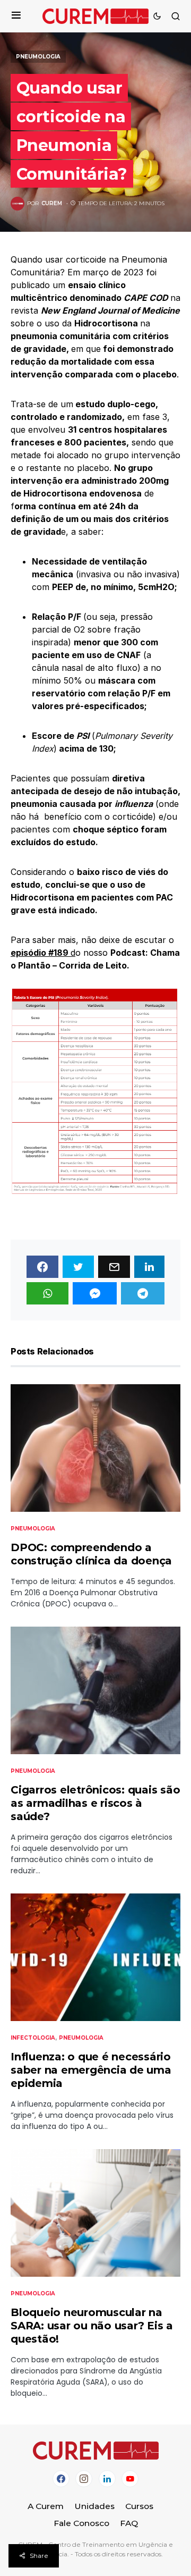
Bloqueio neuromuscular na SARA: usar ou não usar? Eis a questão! (92, 2326)
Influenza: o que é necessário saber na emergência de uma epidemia (91, 2070)
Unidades (94, 2506)
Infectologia (33, 2038)
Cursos (139, 2506)
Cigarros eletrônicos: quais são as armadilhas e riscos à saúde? (95, 1803)
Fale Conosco (81, 2523)
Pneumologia (38, 57)
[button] (16, 16)
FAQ (129, 2523)
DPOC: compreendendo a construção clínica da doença (91, 1554)
